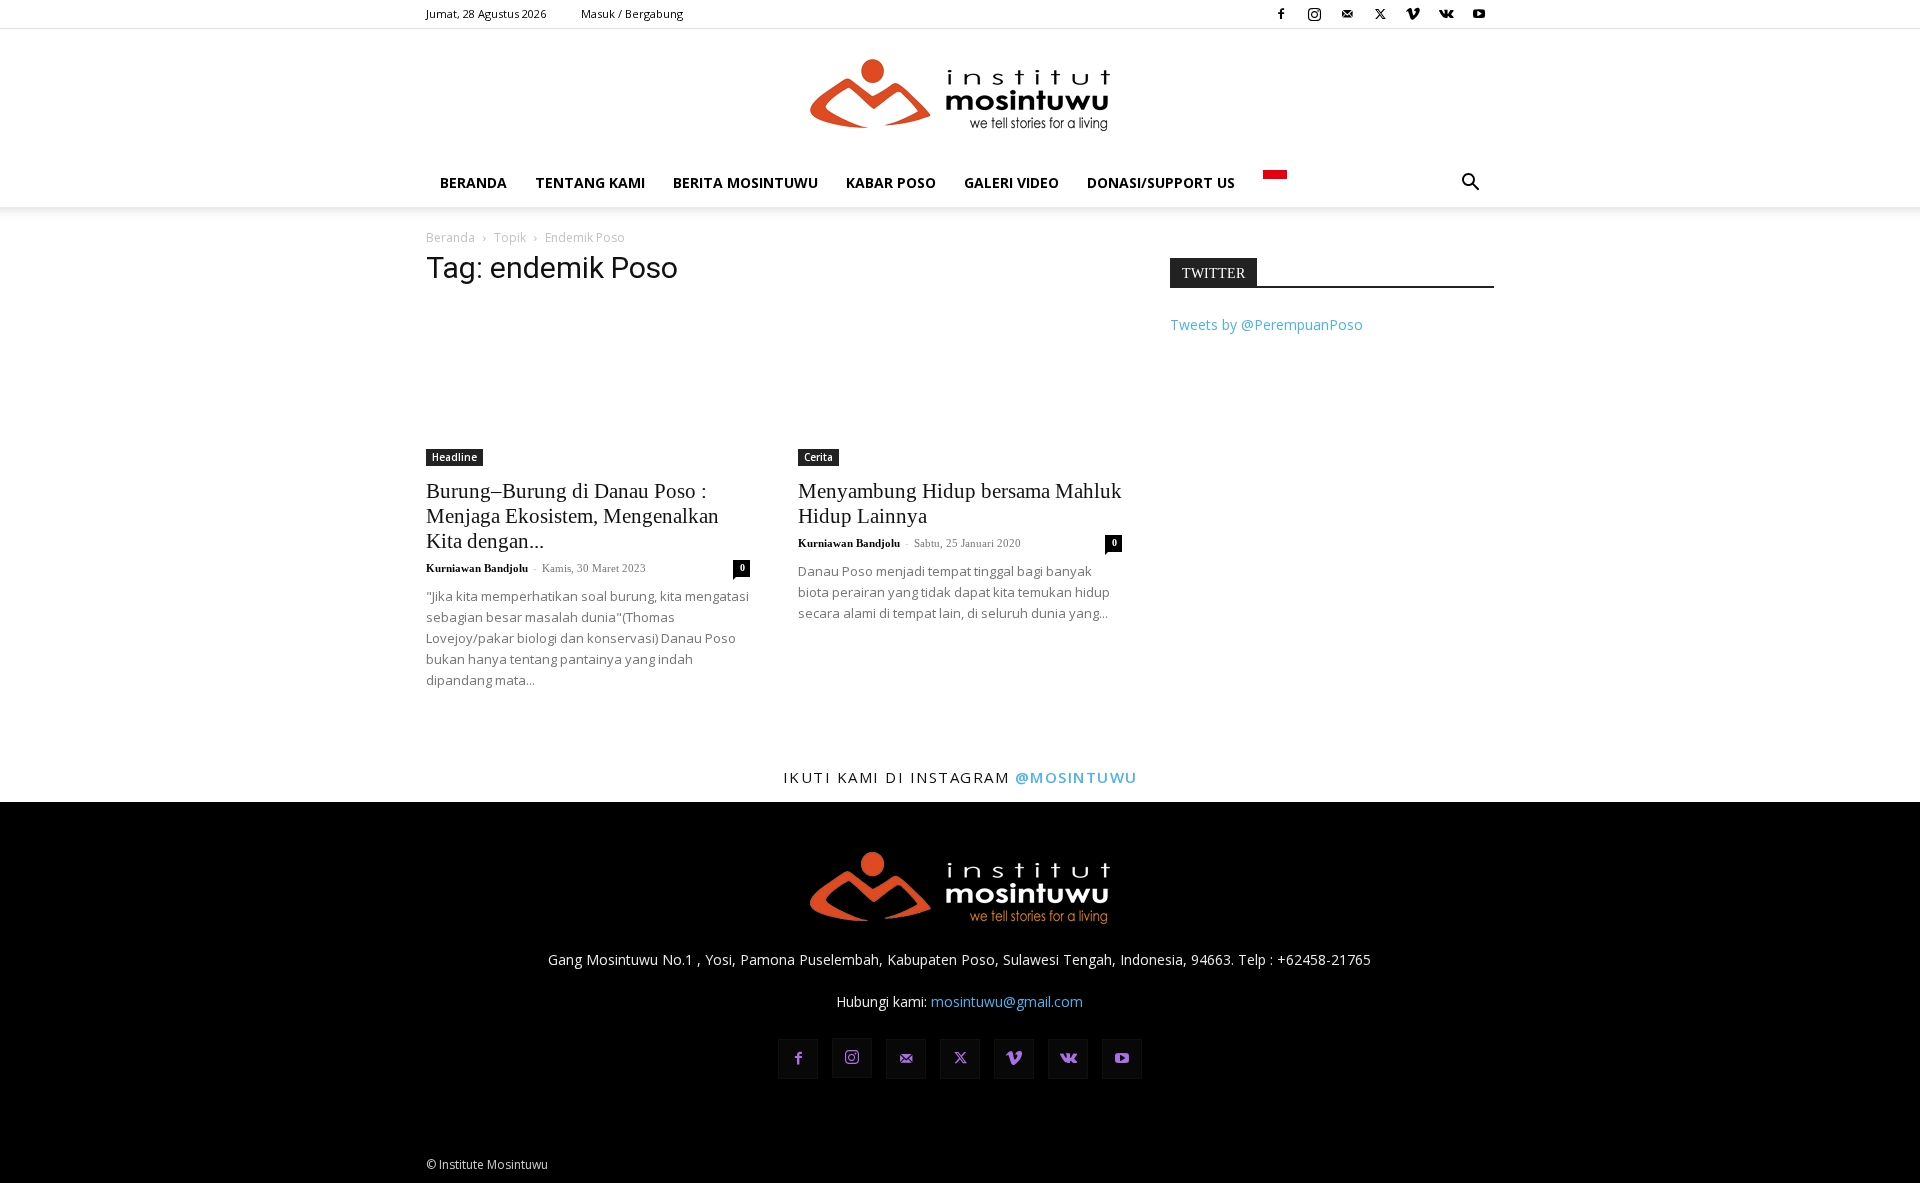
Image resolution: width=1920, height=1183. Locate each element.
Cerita (818, 457)
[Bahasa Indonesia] (1275, 182)
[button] (1470, 184)
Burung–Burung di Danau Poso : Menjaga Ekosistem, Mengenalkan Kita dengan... (572, 516)
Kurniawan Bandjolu (477, 568)
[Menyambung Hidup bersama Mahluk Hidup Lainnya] (960, 386)
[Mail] (1347, 14)
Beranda (473, 182)
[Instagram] (1314, 14)
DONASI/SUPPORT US (1161, 182)
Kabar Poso (891, 182)
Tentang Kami (590, 182)
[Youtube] (1479, 14)
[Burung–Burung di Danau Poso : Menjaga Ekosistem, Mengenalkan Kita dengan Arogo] (588, 386)
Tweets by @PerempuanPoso (1266, 324)
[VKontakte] (1446, 14)
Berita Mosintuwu (745, 182)
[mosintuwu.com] (960, 95)
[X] (1380, 14)
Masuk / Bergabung (632, 13)
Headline (454, 457)
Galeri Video (1011, 182)
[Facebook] (1281, 14)
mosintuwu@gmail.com (1007, 1001)
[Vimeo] (1413, 14)
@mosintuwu (1076, 777)
